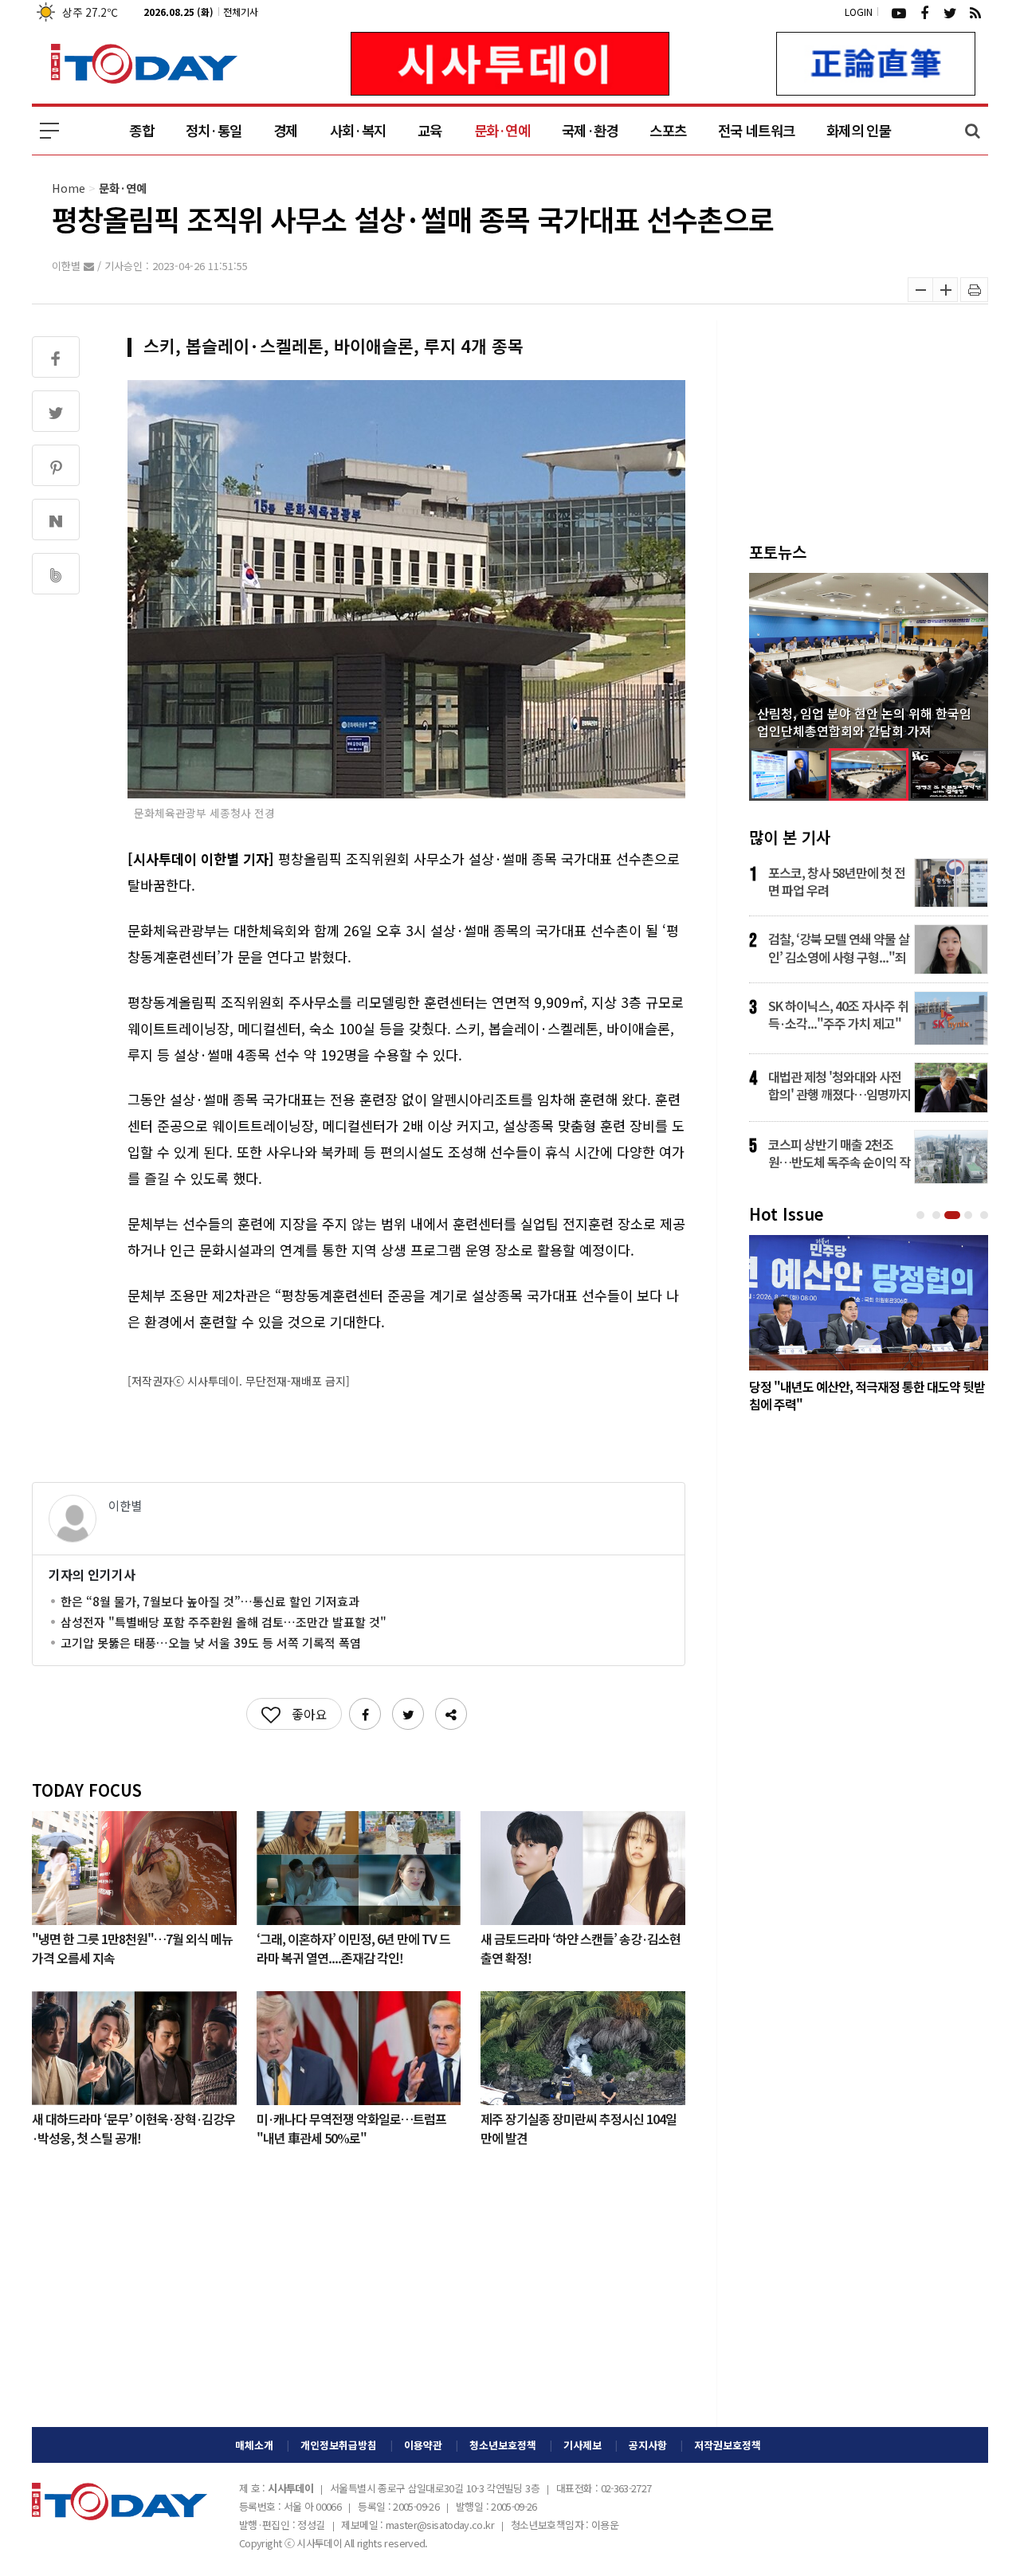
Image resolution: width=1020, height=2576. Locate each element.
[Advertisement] (359, 2300)
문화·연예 (502, 130)
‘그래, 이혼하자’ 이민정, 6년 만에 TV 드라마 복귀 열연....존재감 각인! (353, 1947)
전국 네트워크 (756, 130)
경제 (286, 130)
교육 (430, 130)
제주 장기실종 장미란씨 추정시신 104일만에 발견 (579, 2127)
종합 (141, 130)
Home (69, 188)
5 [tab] (986, 1215)
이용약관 (423, 2445)
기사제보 (583, 2445)
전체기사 (241, 12)
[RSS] (975, 12)
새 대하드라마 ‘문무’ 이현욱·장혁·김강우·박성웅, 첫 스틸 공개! (133, 2127)
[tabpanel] (869, 1327)
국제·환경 (590, 130)
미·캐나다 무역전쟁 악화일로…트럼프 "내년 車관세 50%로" (351, 2127)
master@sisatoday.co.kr (440, 2525)
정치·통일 (214, 130)
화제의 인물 (859, 130)
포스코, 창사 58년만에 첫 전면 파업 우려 (837, 881)
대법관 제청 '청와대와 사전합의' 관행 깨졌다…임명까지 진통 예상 (840, 1085)
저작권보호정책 (728, 2445)
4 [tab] (970, 1215)
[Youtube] (899, 12)
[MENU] (49, 131)
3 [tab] (954, 1215)
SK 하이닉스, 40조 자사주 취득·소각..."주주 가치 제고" (838, 1014)
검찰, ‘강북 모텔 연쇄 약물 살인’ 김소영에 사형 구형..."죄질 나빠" (839, 947)
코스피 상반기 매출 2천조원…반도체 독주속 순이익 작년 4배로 (839, 1153)
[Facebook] (924, 12)
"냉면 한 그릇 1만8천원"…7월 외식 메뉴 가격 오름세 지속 (132, 1947)
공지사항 (648, 2445)
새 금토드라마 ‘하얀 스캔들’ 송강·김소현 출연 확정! (581, 1947)
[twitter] (950, 12)
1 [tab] (922, 1215)
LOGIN (859, 12)
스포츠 (668, 130)
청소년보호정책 (503, 2445)
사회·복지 (358, 130)
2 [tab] (938, 1215)
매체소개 (254, 2445)
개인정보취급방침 (339, 2445)
